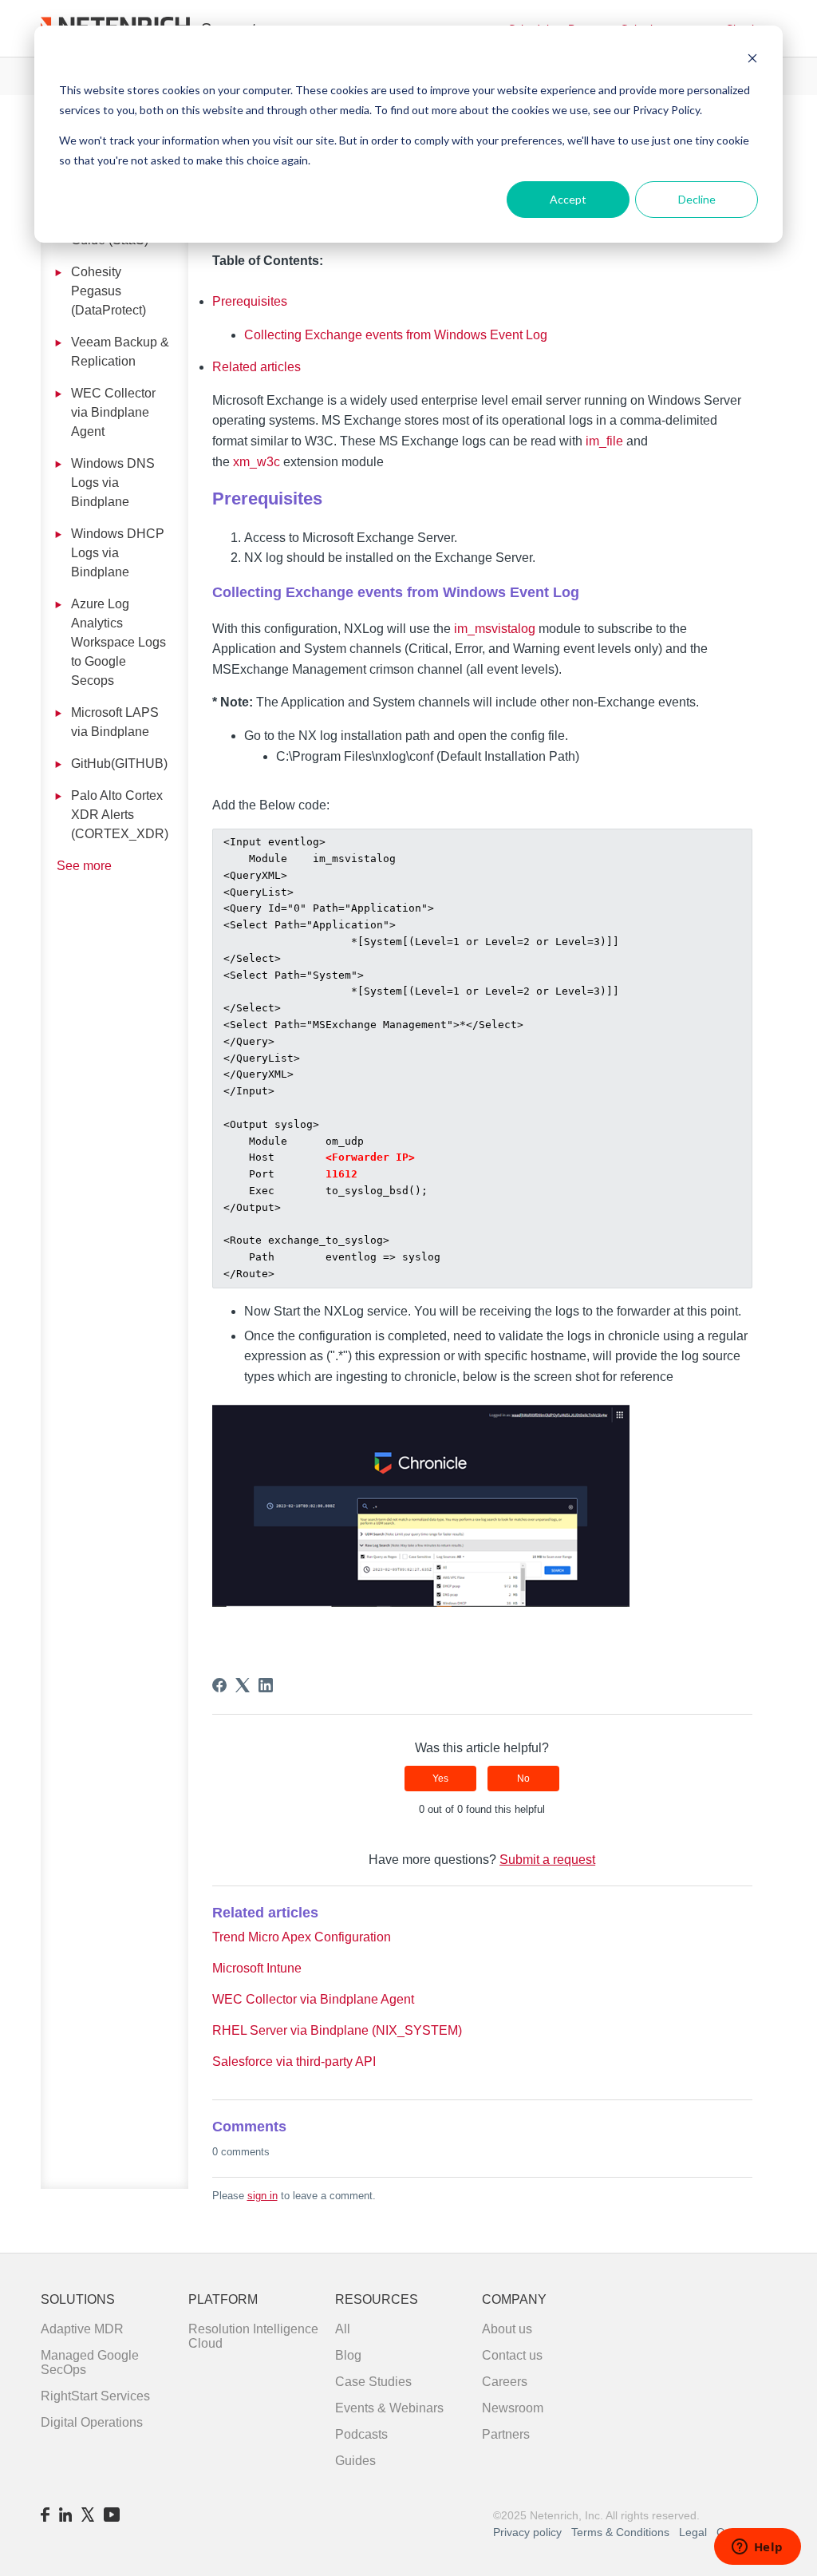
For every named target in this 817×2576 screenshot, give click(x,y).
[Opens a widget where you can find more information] (757, 2548)
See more (84, 866)
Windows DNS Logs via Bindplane (113, 483)
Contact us (512, 2355)
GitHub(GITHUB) (119, 764)
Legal (693, 2532)
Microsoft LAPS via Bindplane (115, 722)
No (523, 1779)
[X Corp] (243, 1685)
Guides (355, 2461)
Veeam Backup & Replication (120, 352)
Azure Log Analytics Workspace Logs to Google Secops (118, 642)
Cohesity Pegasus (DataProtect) (109, 291)
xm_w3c (257, 462)
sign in (262, 2196)
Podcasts (361, 2434)
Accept (568, 199)
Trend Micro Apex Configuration (302, 1937)
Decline (697, 199)
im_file (604, 441)
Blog (348, 2355)
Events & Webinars (389, 2408)
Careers (505, 2382)
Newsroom (513, 2408)
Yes (440, 1779)
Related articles (257, 367)
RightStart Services (95, 2396)
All (343, 2329)
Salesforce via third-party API (294, 2062)
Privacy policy (527, 2532)
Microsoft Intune (257, 1968)
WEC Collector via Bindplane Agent (113, 412)
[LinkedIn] (266, 1685)
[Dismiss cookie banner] (752, 60)
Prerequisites (250, 301)
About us (507, 2329)
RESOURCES (377, 2299)
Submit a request (547, 1860)
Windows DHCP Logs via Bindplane (118, 553)
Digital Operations (92, 2422)
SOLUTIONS (78, 2299)
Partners (506, 2434)
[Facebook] (219, 1685)
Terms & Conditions (622, 2532)
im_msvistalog (495, 629)
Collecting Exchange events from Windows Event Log (396, 335)
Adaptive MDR (82, 2329)
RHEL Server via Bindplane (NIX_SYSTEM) (337, 2030)
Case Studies (373, 2382)
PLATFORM (223, 2299)
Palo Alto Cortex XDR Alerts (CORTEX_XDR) (120, 815)
